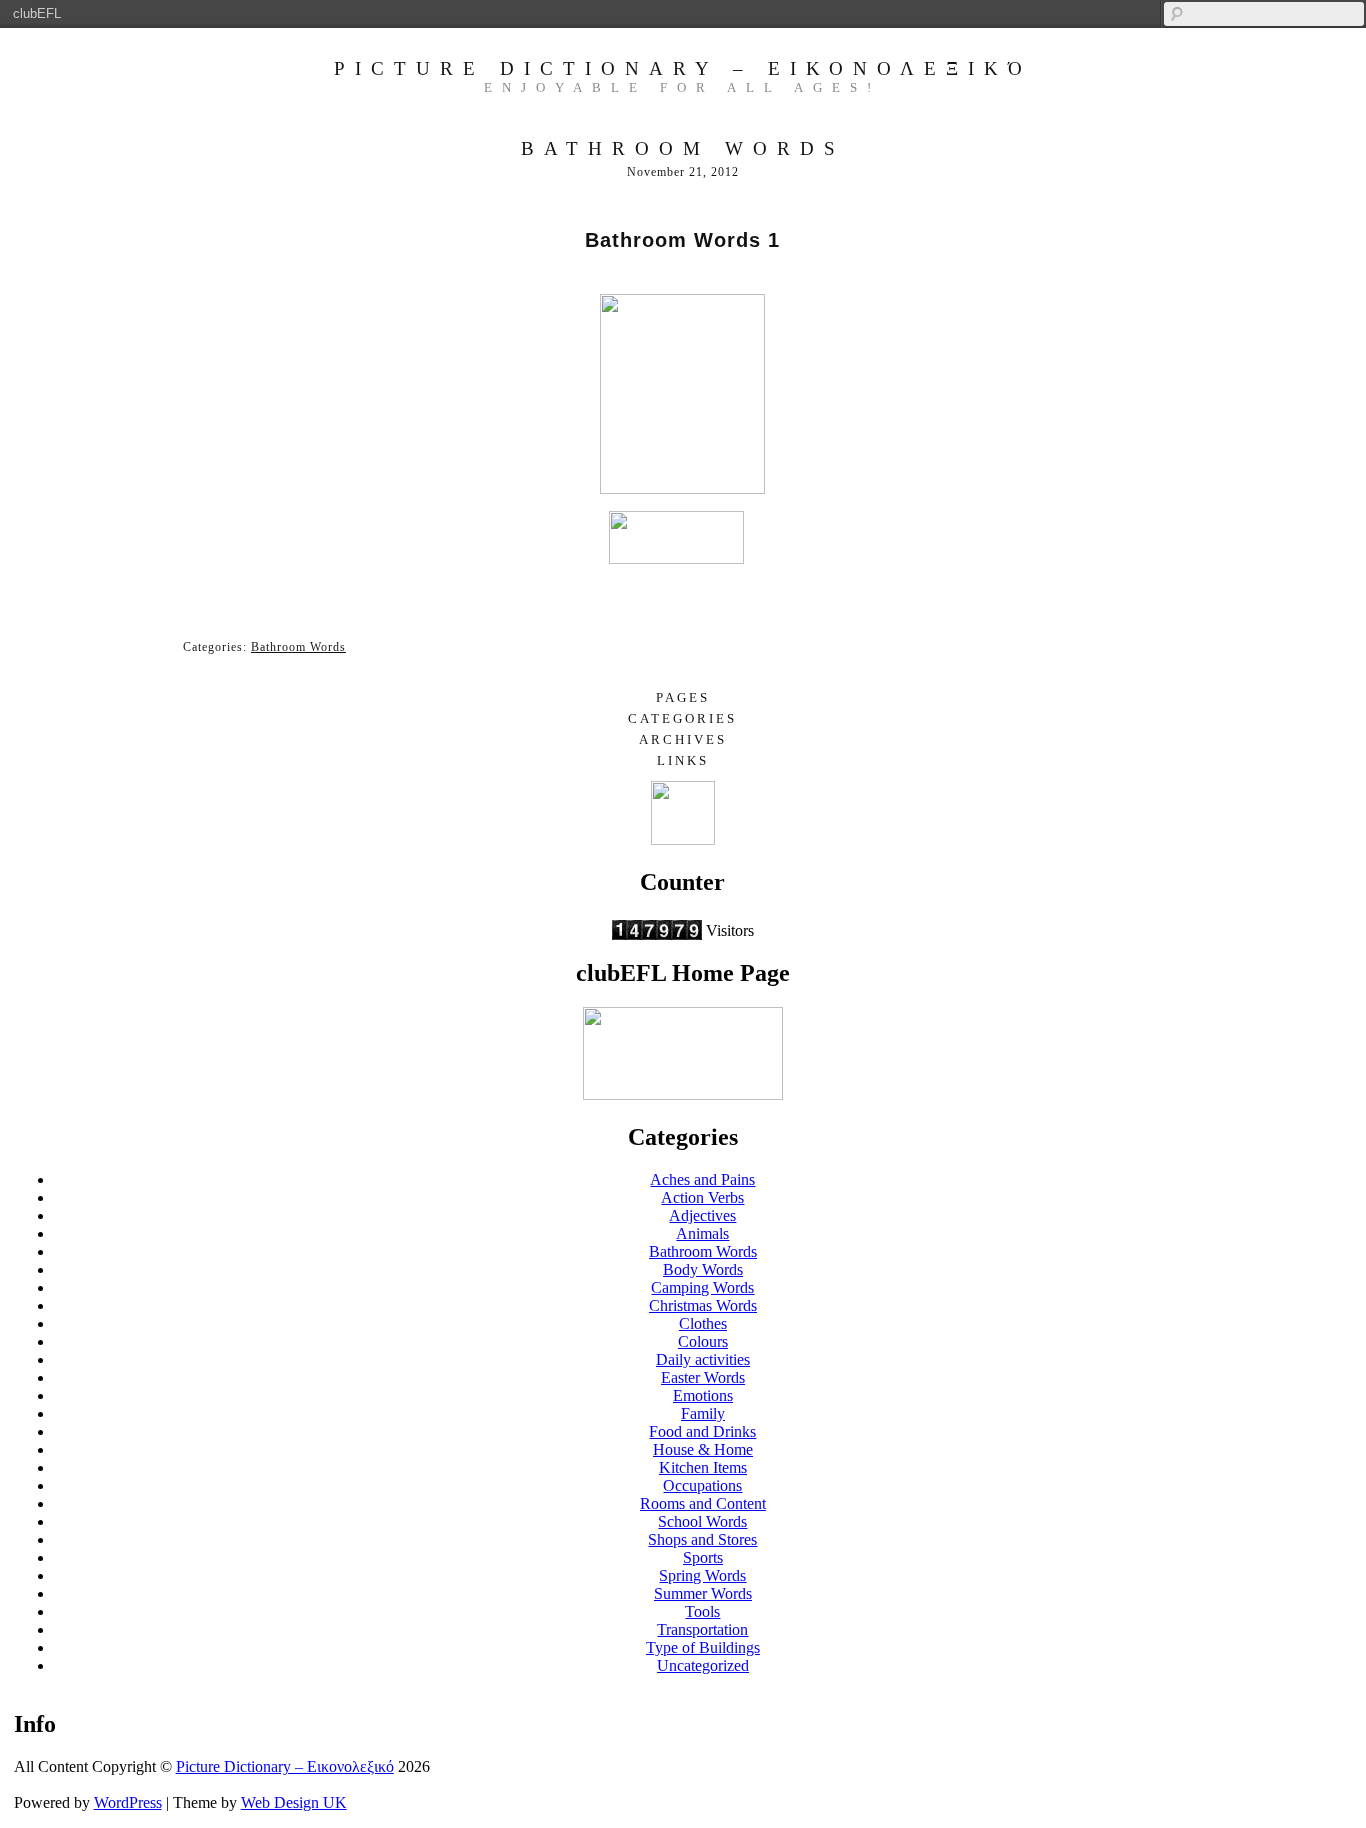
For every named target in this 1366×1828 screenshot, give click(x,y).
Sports (703, 1557)
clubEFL (37, 13)
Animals (702, 1233)
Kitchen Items (703, 1467)
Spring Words (702, 1575)
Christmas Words (703, 1305)
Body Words (703, 1269)
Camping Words (702, 1287)
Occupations (702, 1485)
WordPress (128, 1802)
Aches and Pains (702, 1179)
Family (703, 1413)
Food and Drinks (702, 1431)
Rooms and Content (703, 1503)
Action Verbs (702, 1197)
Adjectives (702, 1215)
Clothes (703, 1323)
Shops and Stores (702, 1539)
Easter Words (703, 1377)
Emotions (703, 1395)
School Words (702, 1521)
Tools (702, 1611)
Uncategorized (703, 1665)
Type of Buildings (703, 1647)
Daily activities (703, 1359)
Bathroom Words (298, 647)
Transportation (702, 1629)
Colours (703, 1341)
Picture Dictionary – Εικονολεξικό (683, 68)
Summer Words (703, 1593)
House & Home (703, 1449)
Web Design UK (294, 1802)
